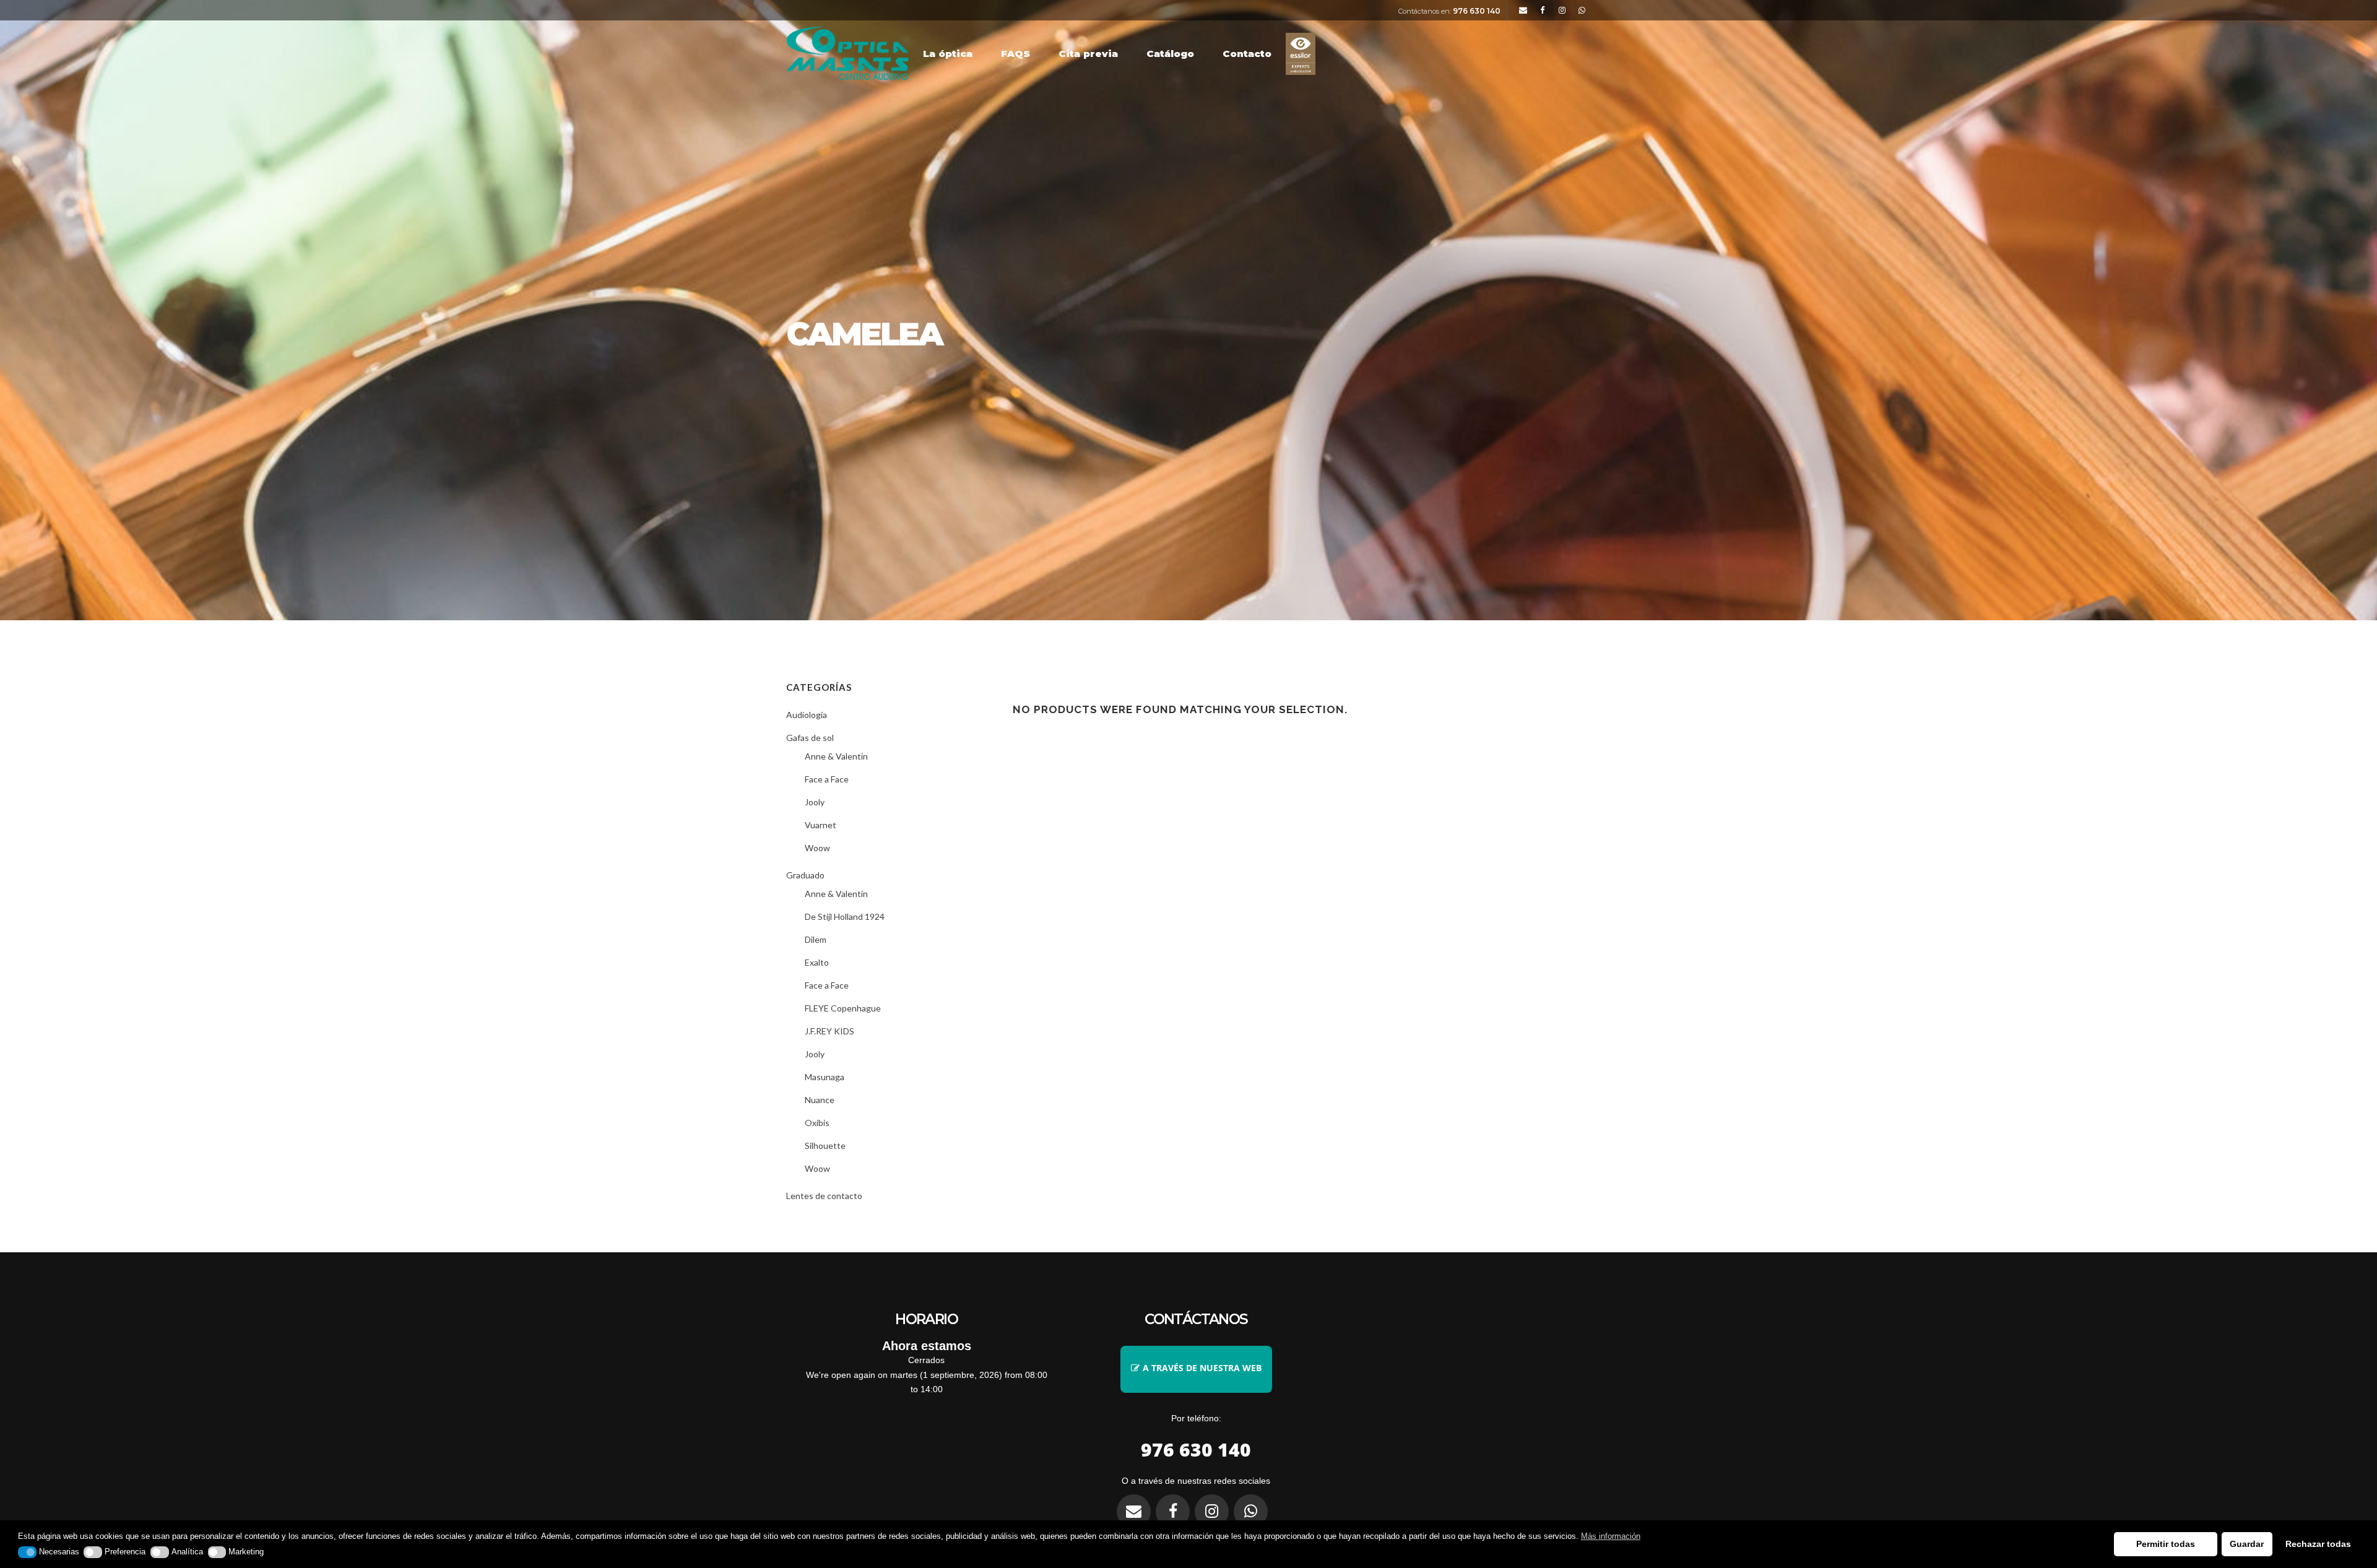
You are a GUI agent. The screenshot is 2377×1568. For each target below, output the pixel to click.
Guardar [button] (2247, 1544)
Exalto (817, 962)
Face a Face (827, 779)
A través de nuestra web (1202, 1368)
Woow (817, 848)
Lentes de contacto (824, 1196)
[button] (27, 1552)
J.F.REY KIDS (829, 1031)
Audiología (807, 715)
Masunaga (825, 1077)
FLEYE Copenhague (843, 1008)
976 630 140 (1477, 11)
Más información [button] (1611, 1536)
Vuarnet (820, 825)
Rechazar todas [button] (2318, 1544)
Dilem (816, 939)
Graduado (805, 875)
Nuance (820, 1100)
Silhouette (825, 1146)
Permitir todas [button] (2166, 1544)
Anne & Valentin (836, 756)
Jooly (815, 802)
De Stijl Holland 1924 (845, 916)
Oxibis (817, 1123)
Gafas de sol (810, 738)
